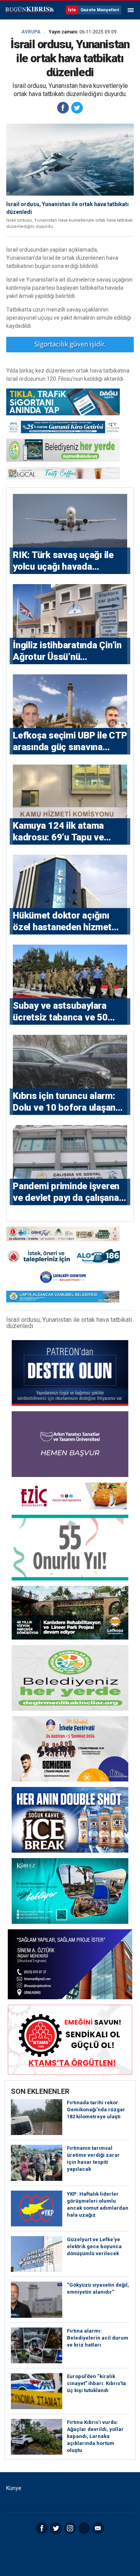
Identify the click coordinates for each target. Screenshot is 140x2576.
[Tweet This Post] (77, 108)
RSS (84, 2528)
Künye (14, 2488)
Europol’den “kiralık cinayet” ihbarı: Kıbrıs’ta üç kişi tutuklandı (96, 2383)
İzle (72, 10)
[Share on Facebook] (63, 108)
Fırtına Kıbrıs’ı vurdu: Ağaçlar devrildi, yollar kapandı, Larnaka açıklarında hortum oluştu (95, 2436)
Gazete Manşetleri (100, 10)
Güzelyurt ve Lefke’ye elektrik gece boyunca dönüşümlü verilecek (94, 2246)
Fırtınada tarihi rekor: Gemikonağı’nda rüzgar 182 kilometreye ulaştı (96, 2110)
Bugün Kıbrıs (29, 10)
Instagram (70, 2528)
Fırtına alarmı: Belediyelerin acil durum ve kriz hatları (98, 2338)
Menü (131, 10)
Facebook (42, 2528)
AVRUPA (31, 32)
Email (98, 2528)
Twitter (56, 2528)
